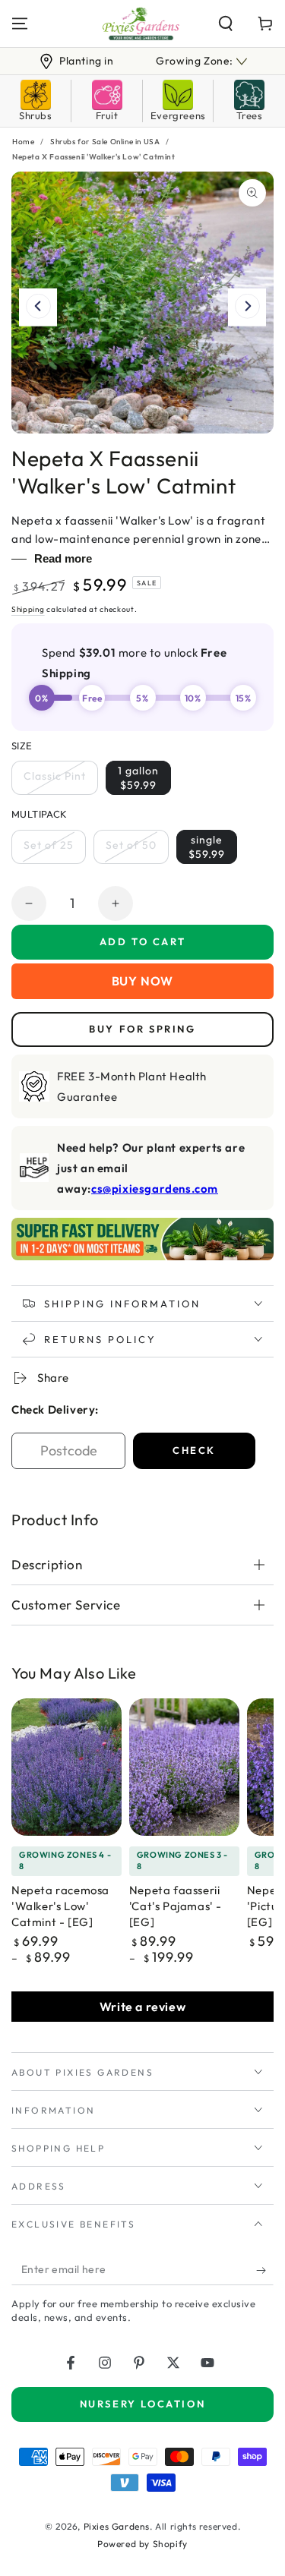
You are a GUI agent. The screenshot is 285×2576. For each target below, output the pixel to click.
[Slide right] (247, 307)
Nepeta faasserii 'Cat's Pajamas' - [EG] (176, 1906)
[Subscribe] (265, 2270)
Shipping (28, 609)
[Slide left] (38, 307)
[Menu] (20, 24)
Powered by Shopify (142, 2544)
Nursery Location (143, 2404)
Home (23, 142)
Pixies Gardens (117, 2526)
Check (194, 1450)
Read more (63, 558)
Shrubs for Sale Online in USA (105, 142)
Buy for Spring (142, 1029)
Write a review (142, 2007)
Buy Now (143, 981)
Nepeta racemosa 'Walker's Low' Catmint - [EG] (60, 1906)
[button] (226, 24)
